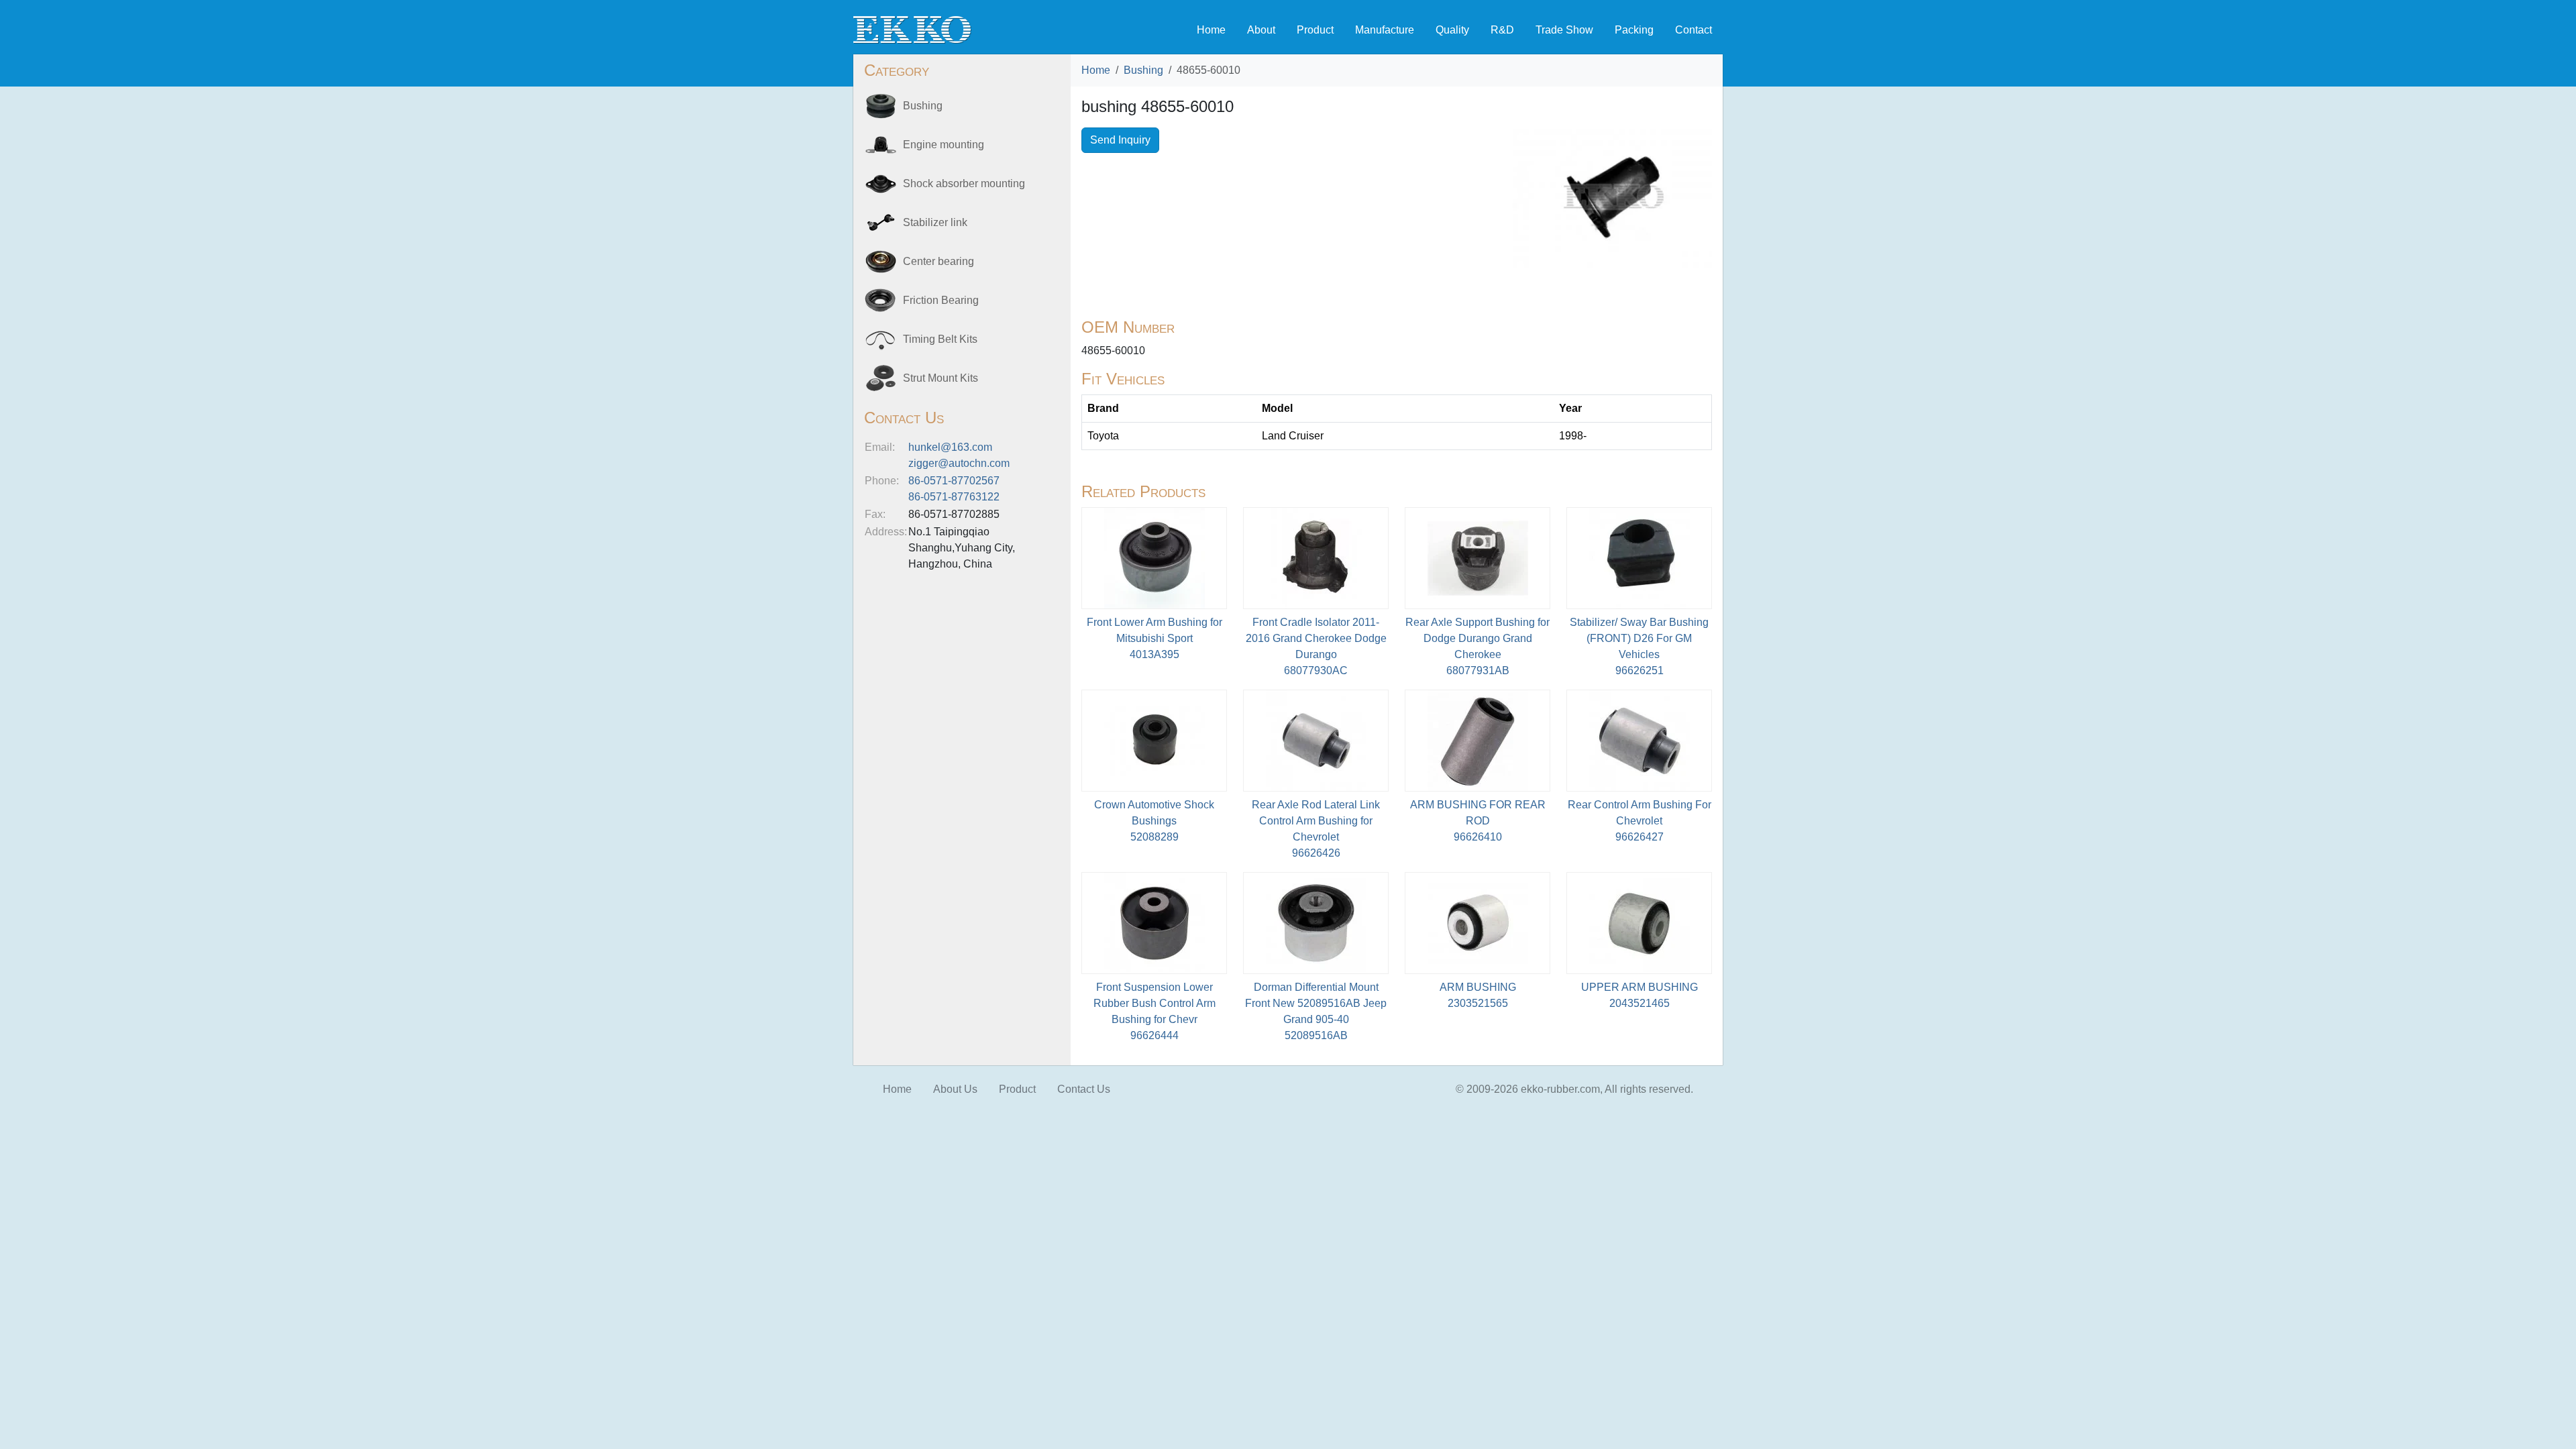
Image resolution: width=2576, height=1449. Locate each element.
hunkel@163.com (950, 447)
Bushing (1143, 70)
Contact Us (1084, 1089)
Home (1211, 30)
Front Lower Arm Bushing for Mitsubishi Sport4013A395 (1155, 638)
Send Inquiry (1120, 140)
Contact (1694, 30)
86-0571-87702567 (954, 481)
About (1261, 30)
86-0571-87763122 (954, 497)
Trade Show (1564, 30)
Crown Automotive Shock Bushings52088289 (1154, 821)
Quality (1452, 30)
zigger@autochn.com (959, 463)
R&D (1502, 30)
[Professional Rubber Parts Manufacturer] (912, 29)
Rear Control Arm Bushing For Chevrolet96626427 (1640, 821)
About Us (955, 1089)
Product (1315, 30)
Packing (1634, 30)
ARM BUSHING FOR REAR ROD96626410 (1478, 821)
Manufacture (1385, 30)
